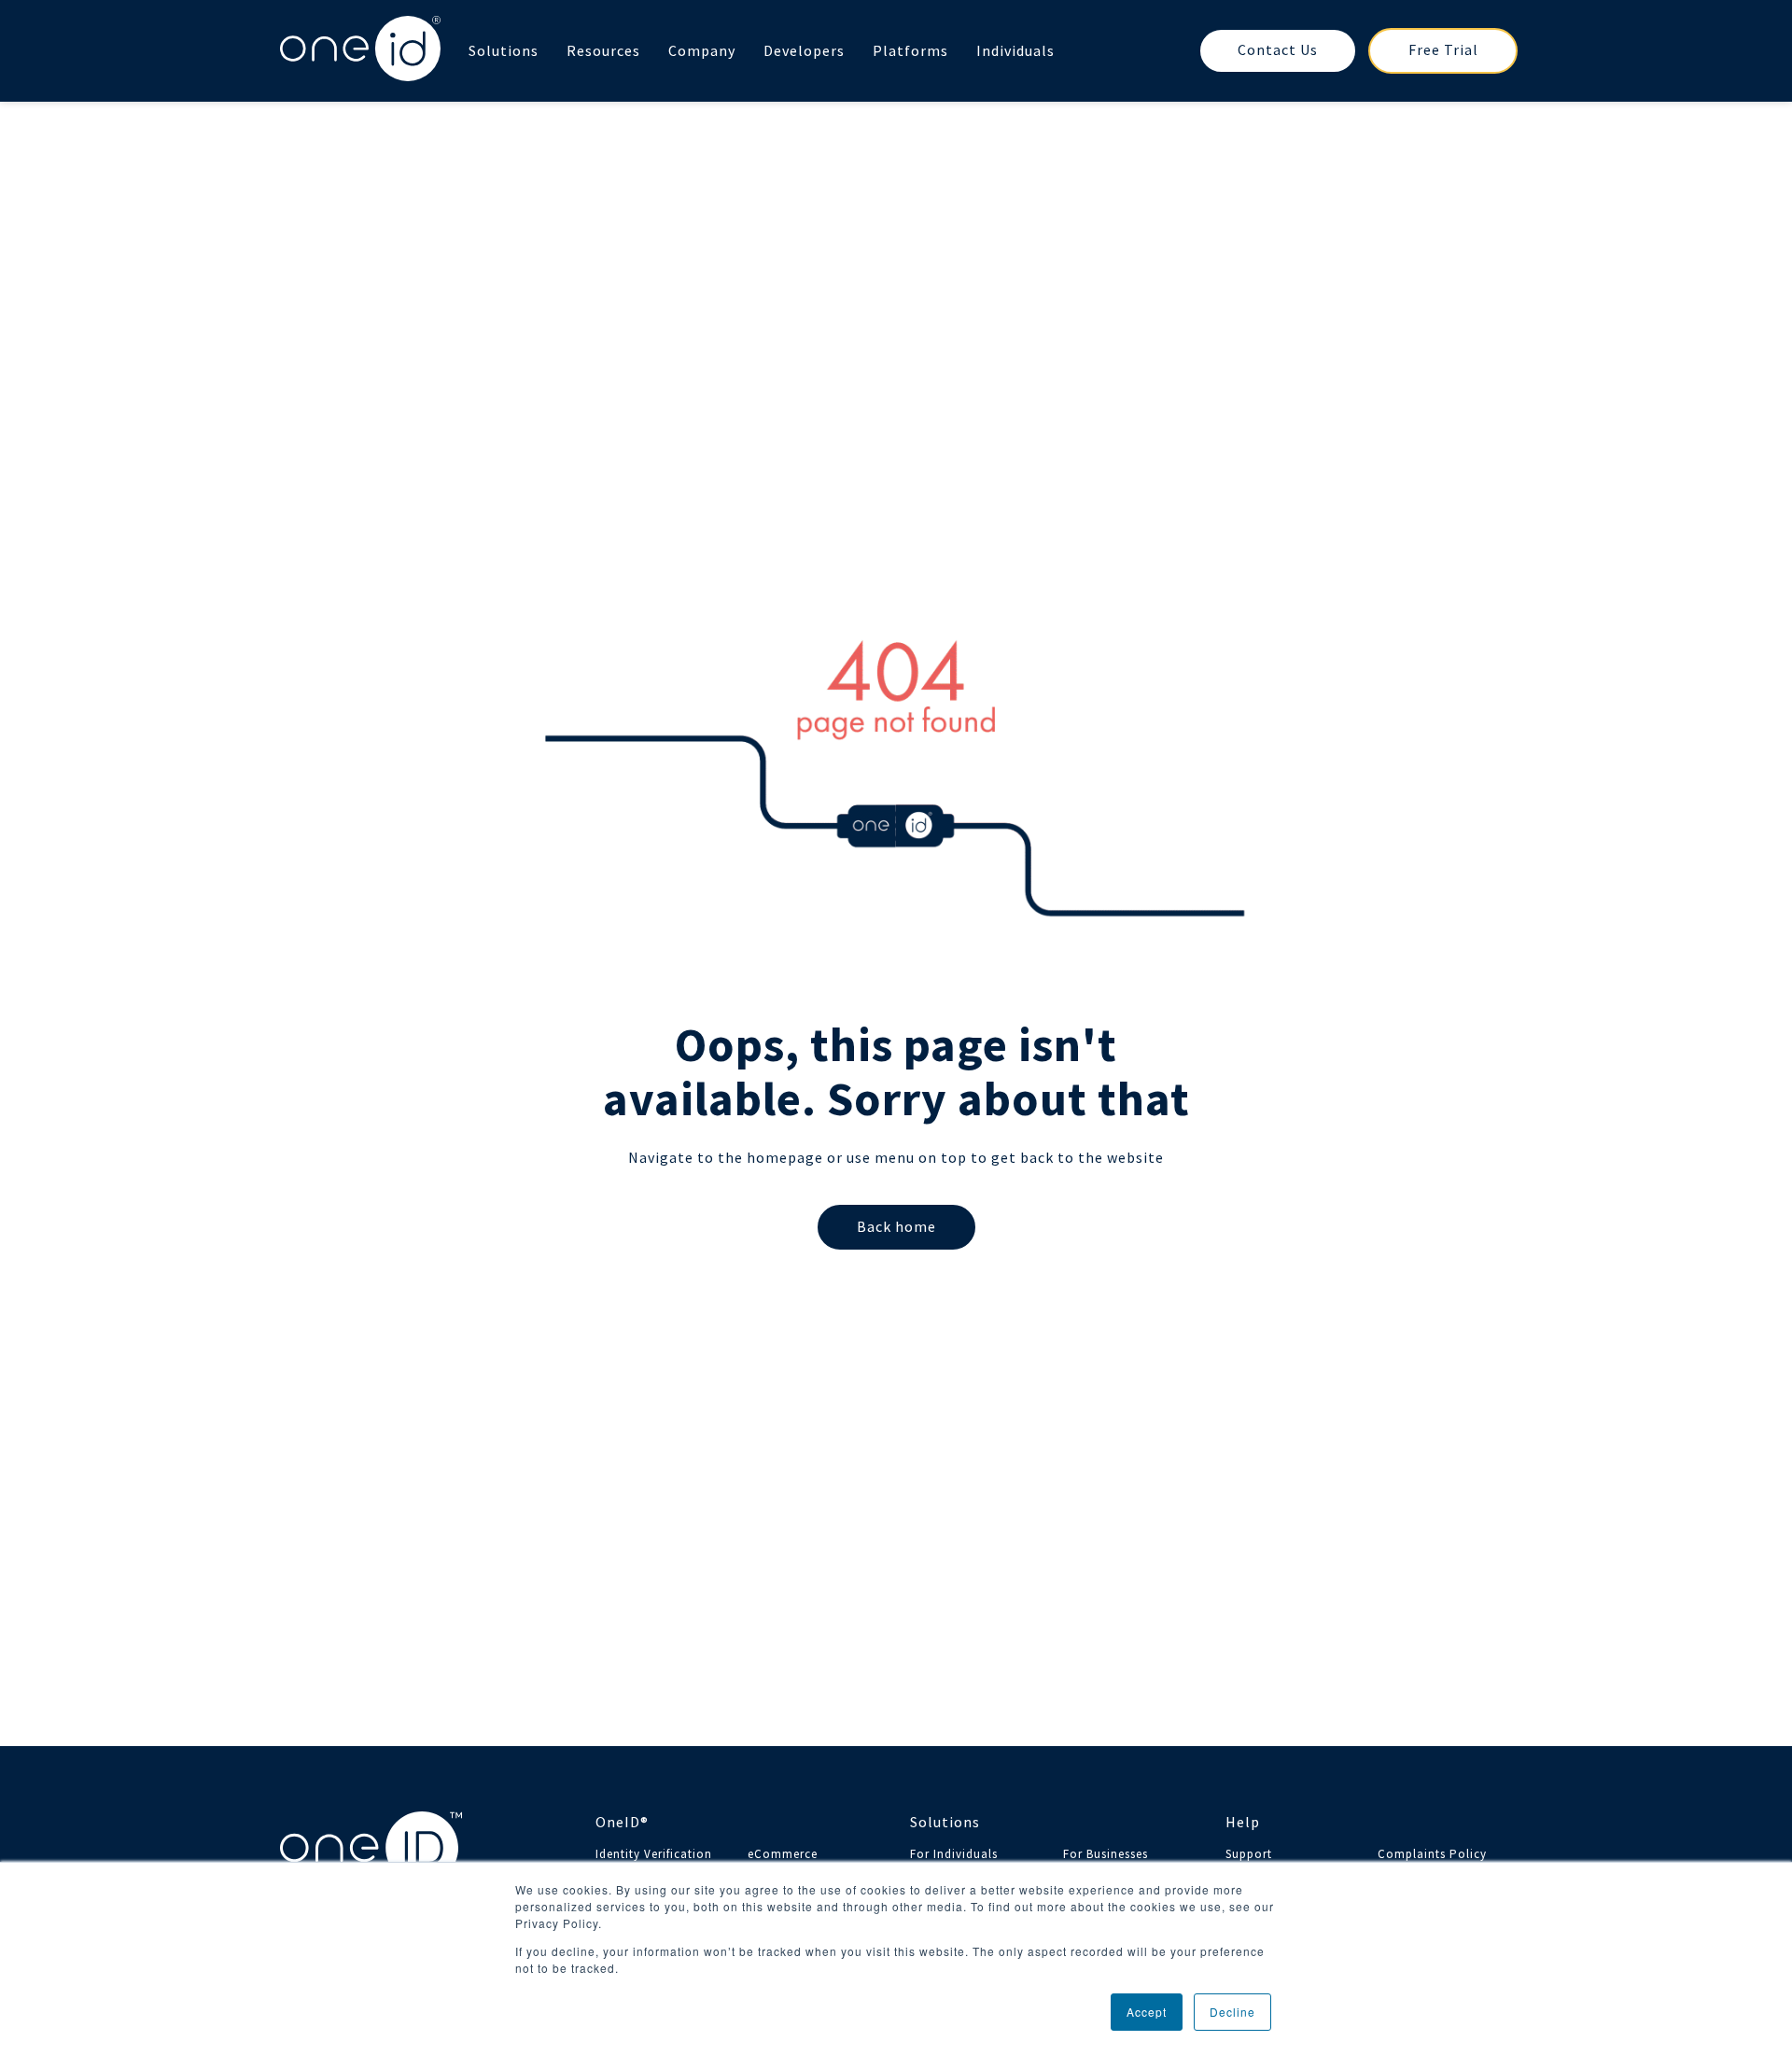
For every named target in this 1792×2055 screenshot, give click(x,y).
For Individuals (954, 1854)
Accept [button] (1147, 2012)
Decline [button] (1232, 2012)
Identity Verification (654, 1854)
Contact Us (1278, 49)
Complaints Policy (1432, 1854)
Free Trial (1443, 49)
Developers (804, 50)
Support (1249, 1854)
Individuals (1015, 50)
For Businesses (1106, 1854)
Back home (896, 1226)
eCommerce (783, 1854)
